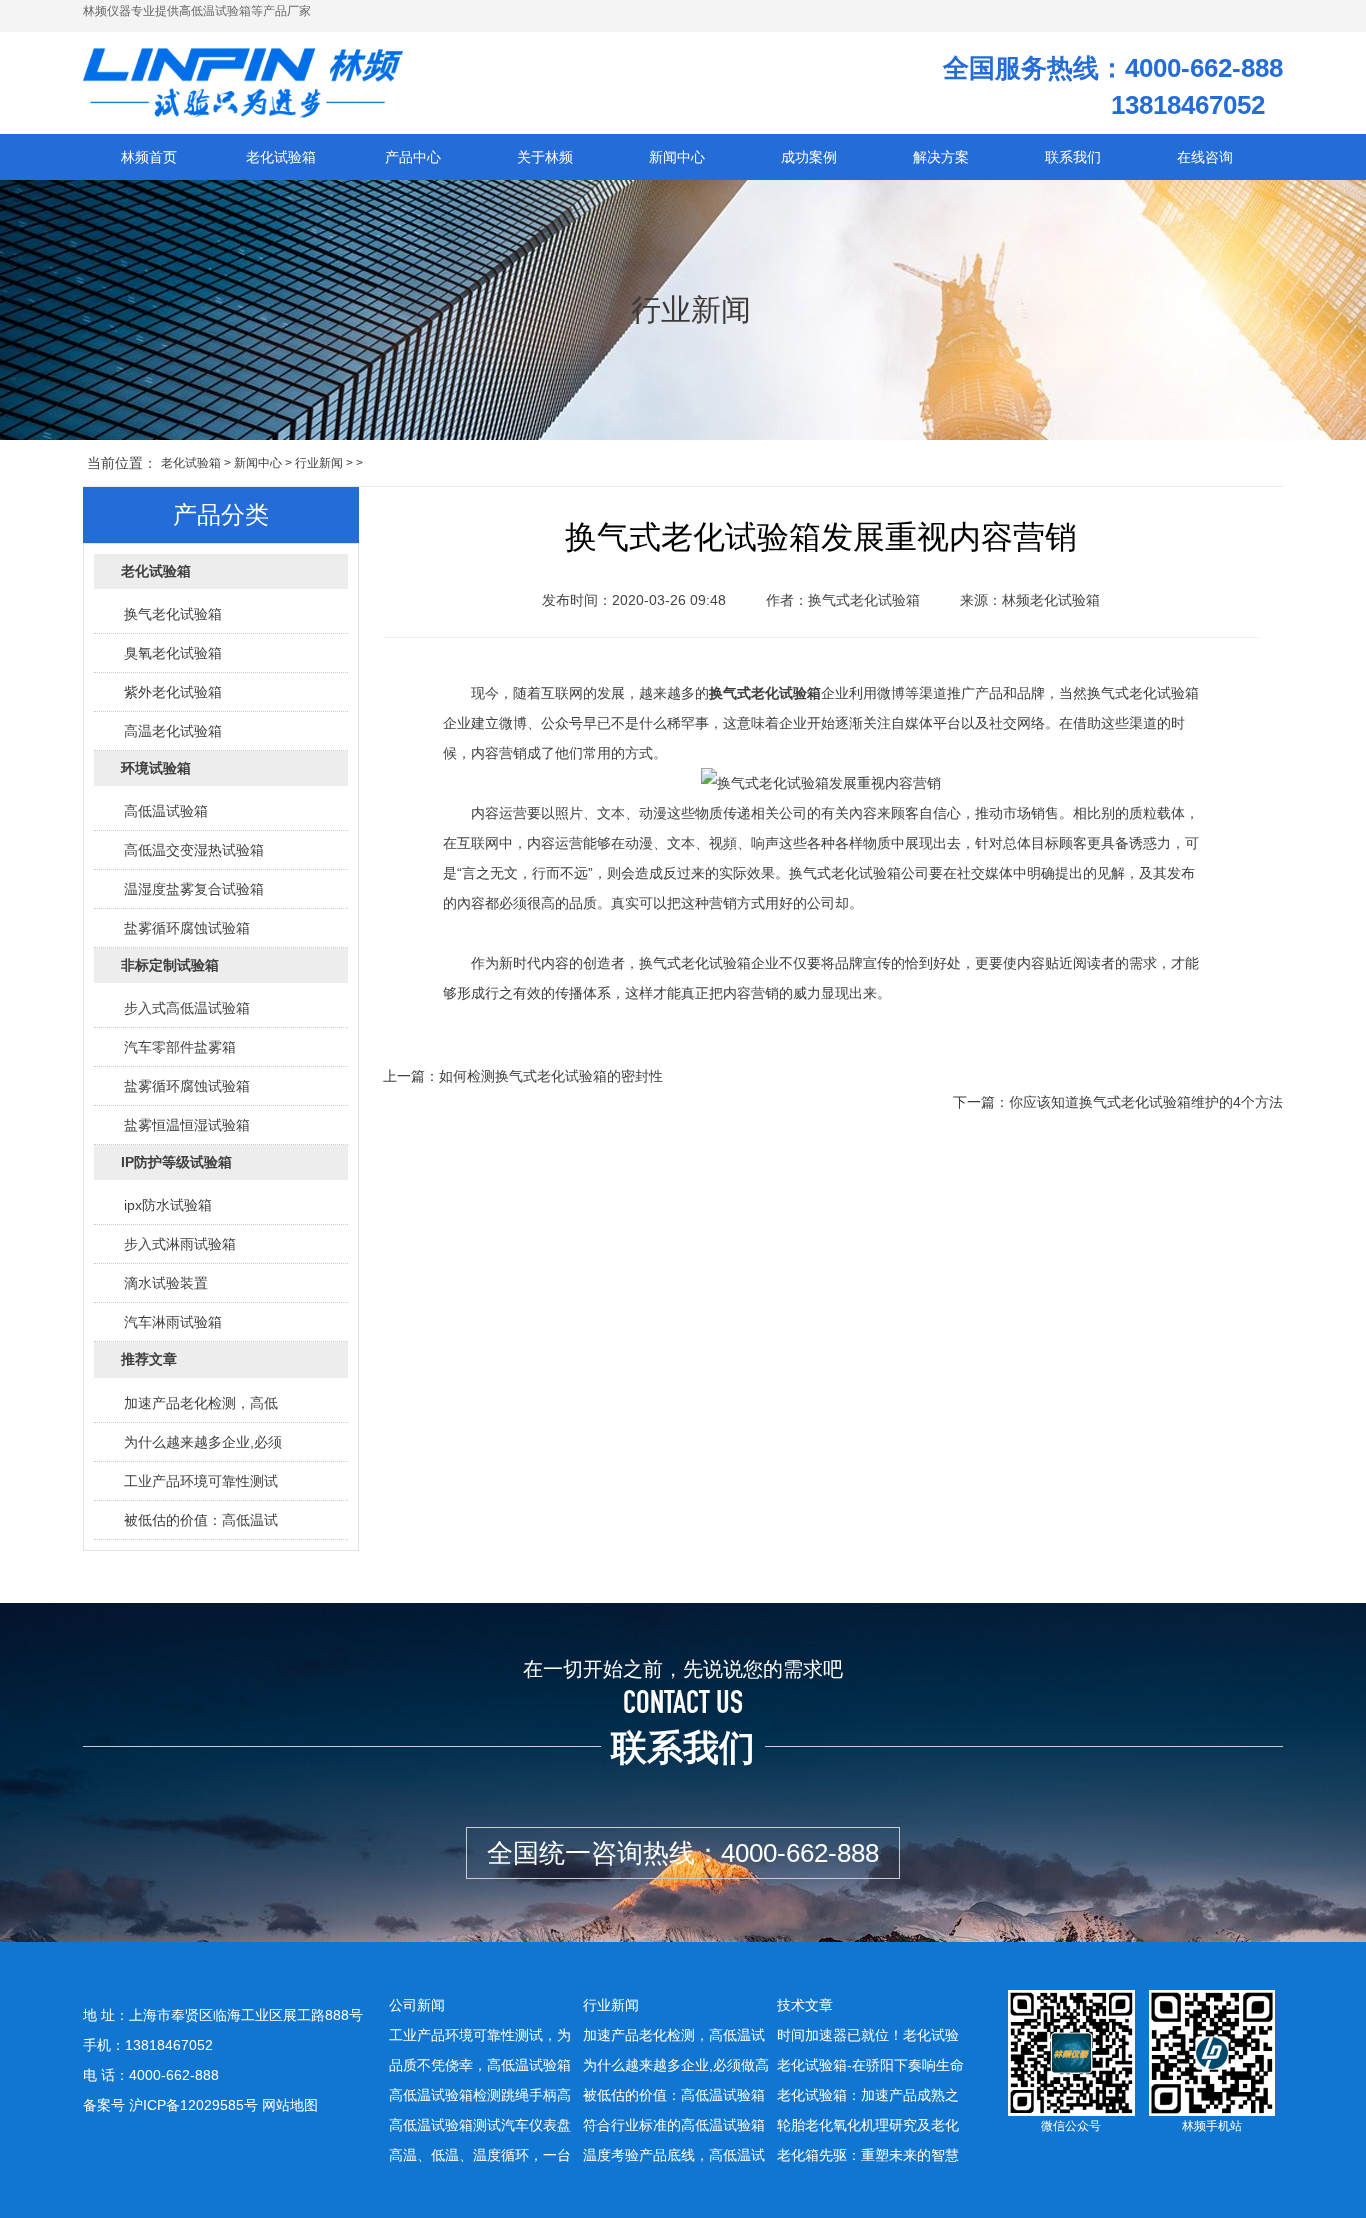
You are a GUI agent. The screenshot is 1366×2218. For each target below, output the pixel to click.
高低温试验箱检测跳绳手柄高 (480, 2095)
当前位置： (122, 463)
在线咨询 (1205, 157)
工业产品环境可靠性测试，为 (480, 2035)
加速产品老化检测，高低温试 (674, 2035)
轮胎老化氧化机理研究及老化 (868, 2125)
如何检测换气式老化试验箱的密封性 (551, 1076)
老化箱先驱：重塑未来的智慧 (868, 2155)
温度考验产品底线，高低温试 (674, 2155)
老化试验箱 (191, 463)
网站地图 (290, 2105)
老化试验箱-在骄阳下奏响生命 (870, 2065)
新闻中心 (258, 463)
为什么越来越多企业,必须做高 (676, 2065)
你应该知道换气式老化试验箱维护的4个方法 (1146, 1102)
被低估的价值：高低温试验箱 (674, 2095)
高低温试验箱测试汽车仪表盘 (480, 2125)
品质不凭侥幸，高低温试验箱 (480, 2065)
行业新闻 (319, 463)
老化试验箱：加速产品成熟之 (868, 2095)
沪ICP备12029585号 (193, 2105)
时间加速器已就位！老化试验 (868, 2035)
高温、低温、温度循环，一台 (480, 2155)
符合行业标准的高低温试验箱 (674, 2125)
